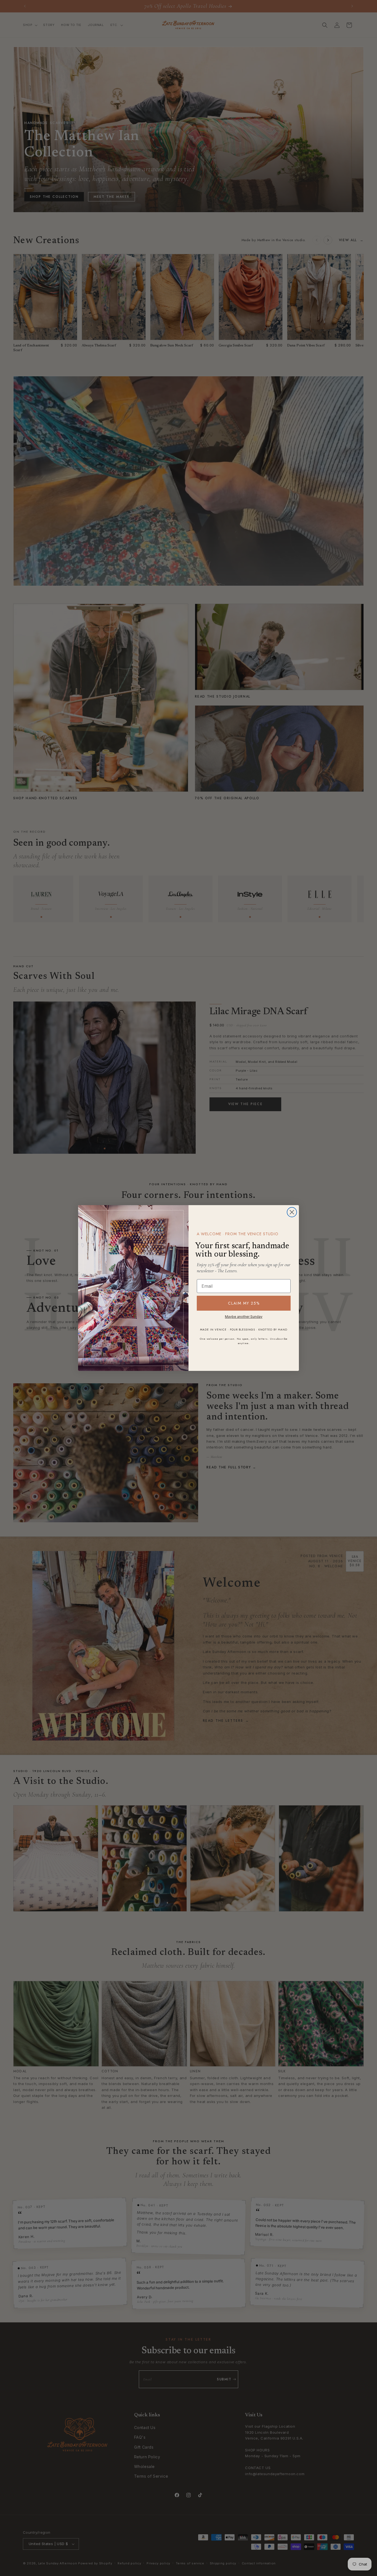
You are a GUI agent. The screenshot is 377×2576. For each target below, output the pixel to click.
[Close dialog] (292, 1212)
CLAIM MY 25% (244, 1303)
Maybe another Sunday (244, 1317)
